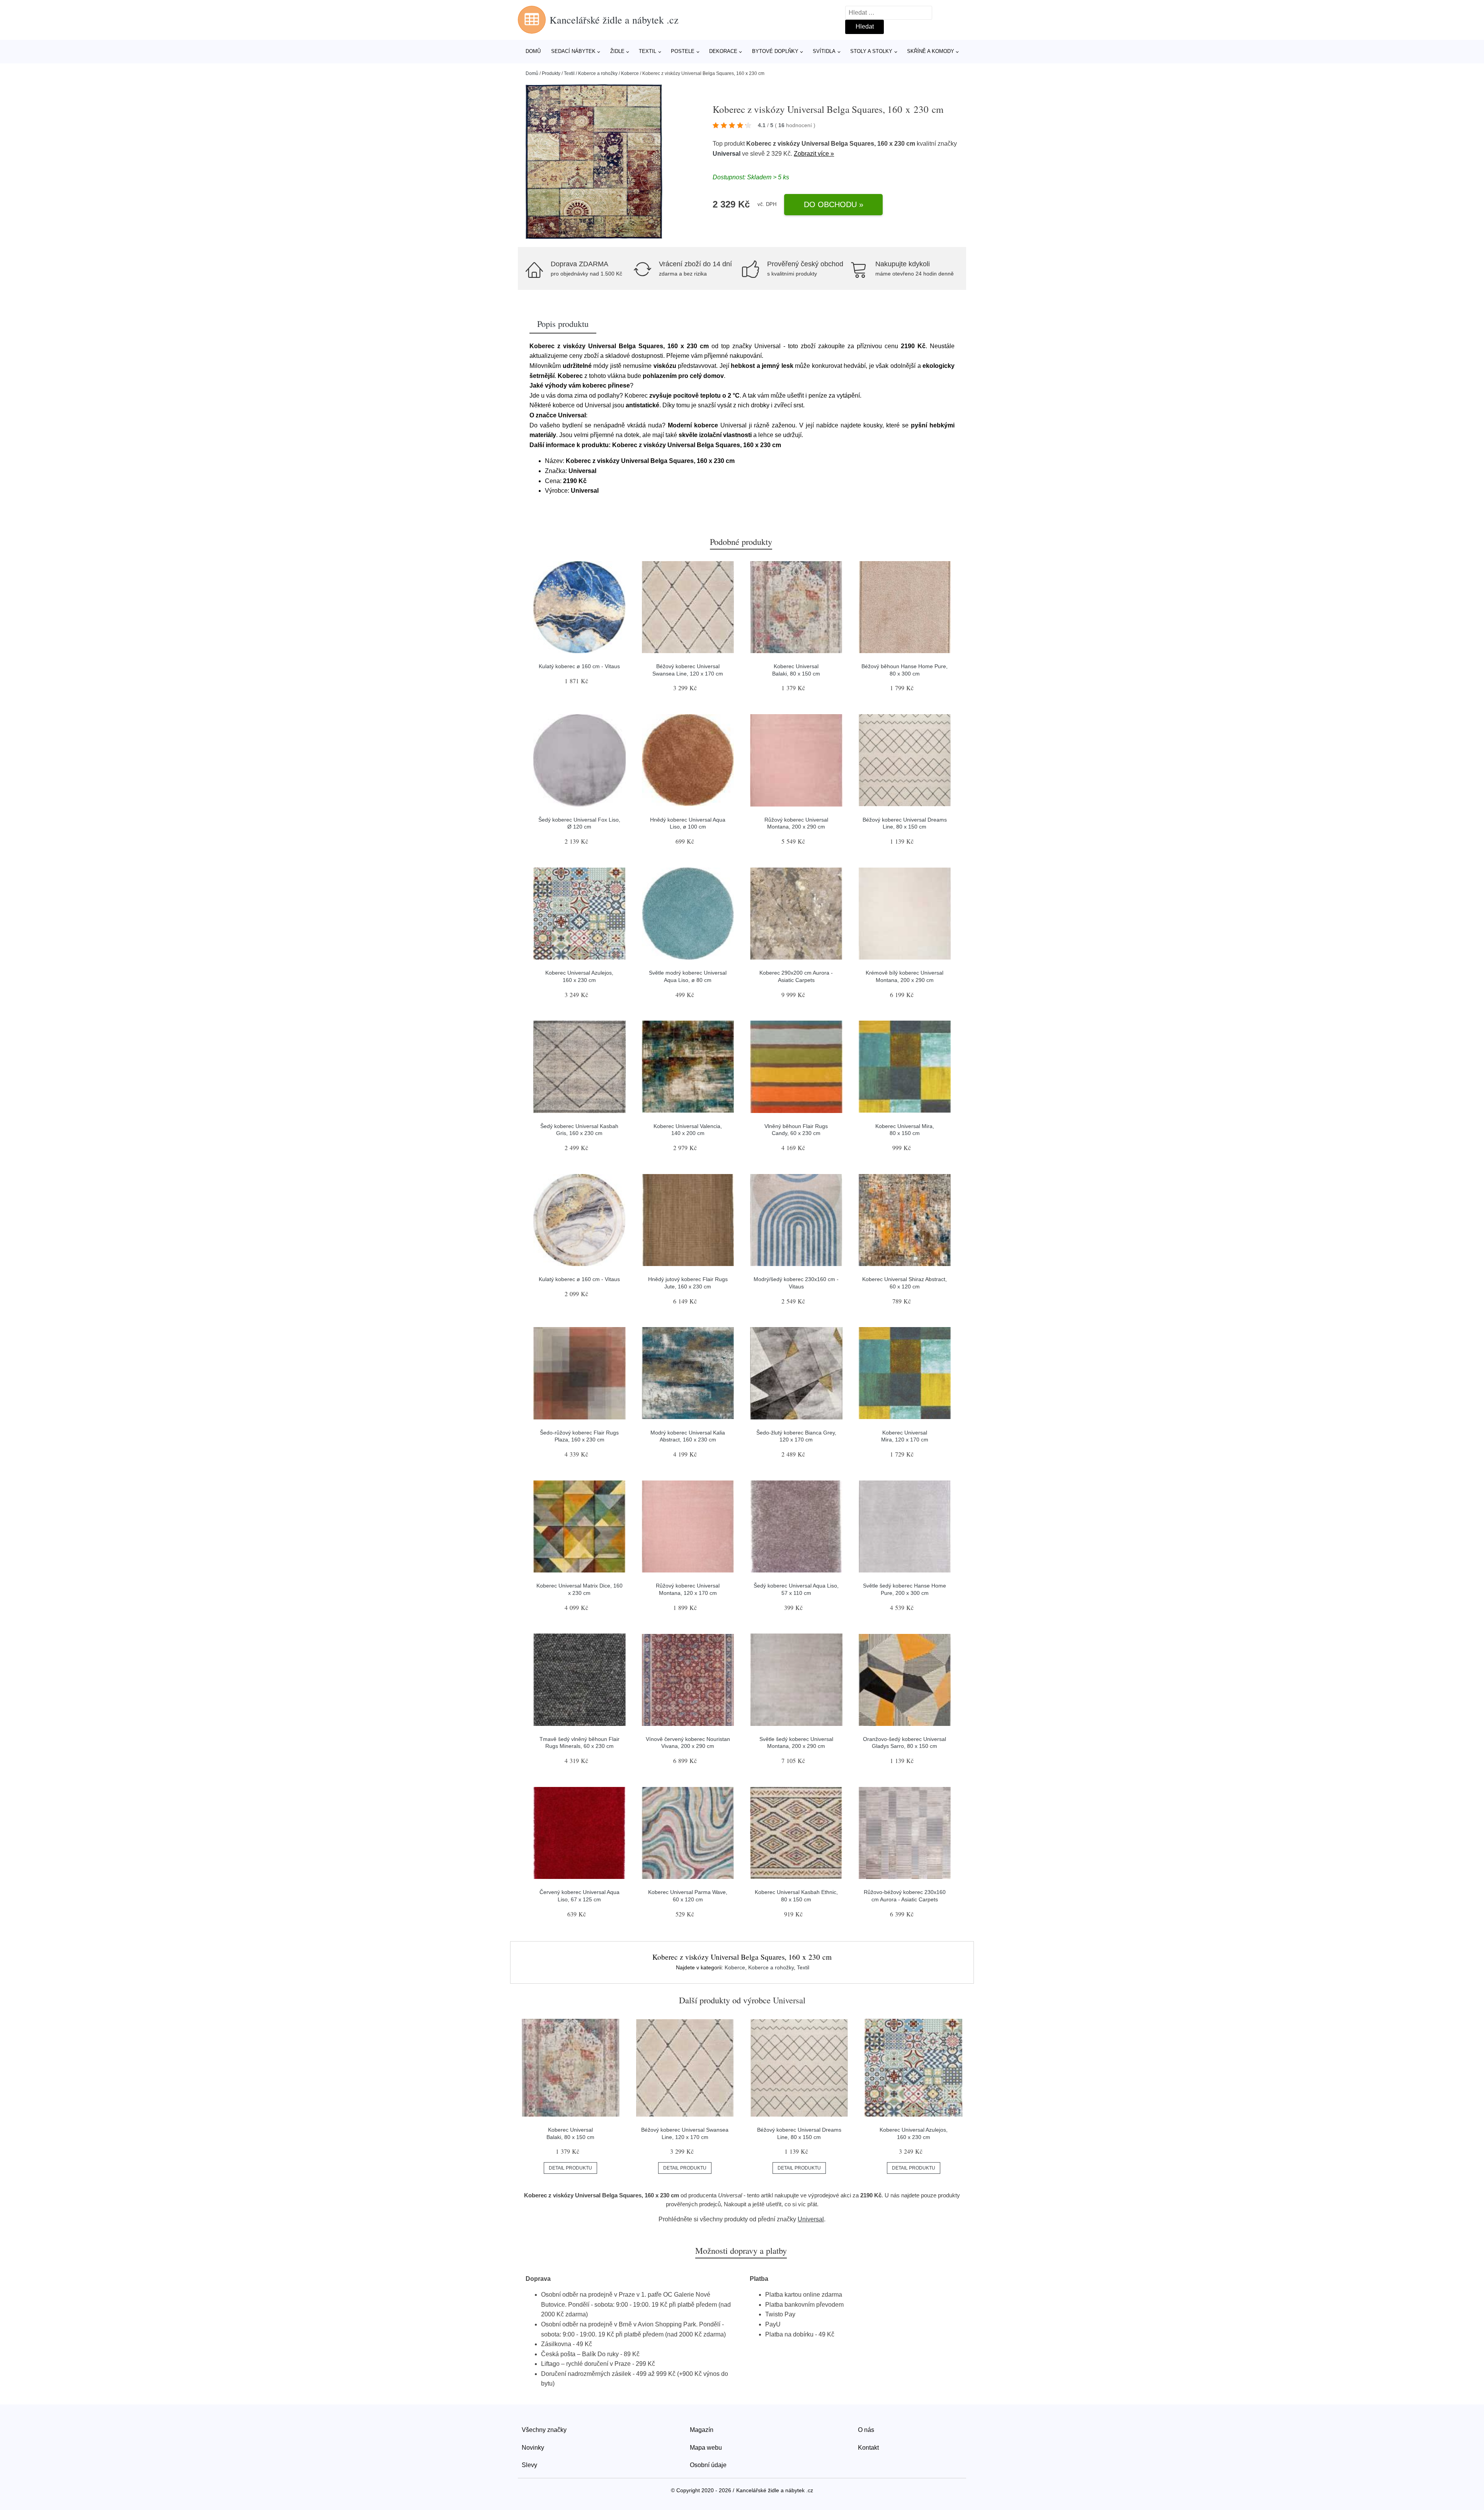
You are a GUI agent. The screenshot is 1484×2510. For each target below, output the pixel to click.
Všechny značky (544, 2430)
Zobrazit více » (814, 154)
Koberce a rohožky (598, 73)
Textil (648, 51)
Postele (683, 51)
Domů (533, 51)
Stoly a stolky (871, 51)
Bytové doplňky (775, 51)
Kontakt (868, 2448)
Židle (617, 51)
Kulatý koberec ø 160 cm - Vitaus (579, 666)
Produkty (551, 73)
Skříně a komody (931, 51)
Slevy (529, 2465)
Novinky (533, 2448)
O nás (866, 2430)
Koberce (630, 73)
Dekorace (723, 51)
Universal (727, 154)
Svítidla (824, 51)
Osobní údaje (708, 2465)
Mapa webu (706, 2448)
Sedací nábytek (573, 51)
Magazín (702, 2430)
